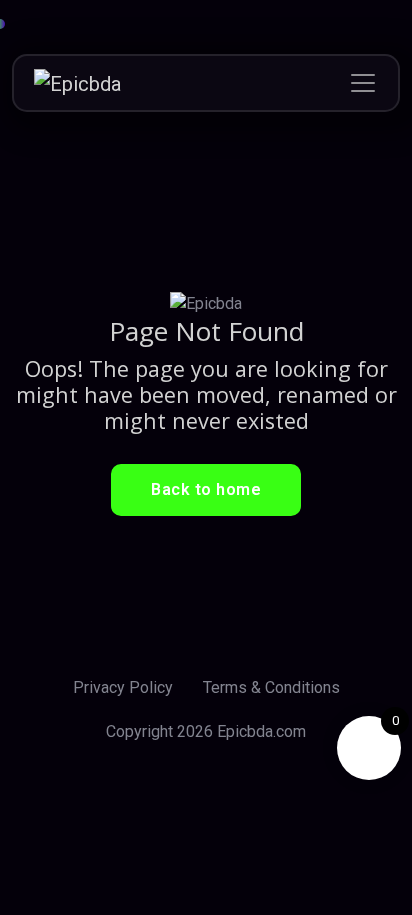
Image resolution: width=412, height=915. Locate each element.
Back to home (206, 489)
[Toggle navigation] (363, 83)
